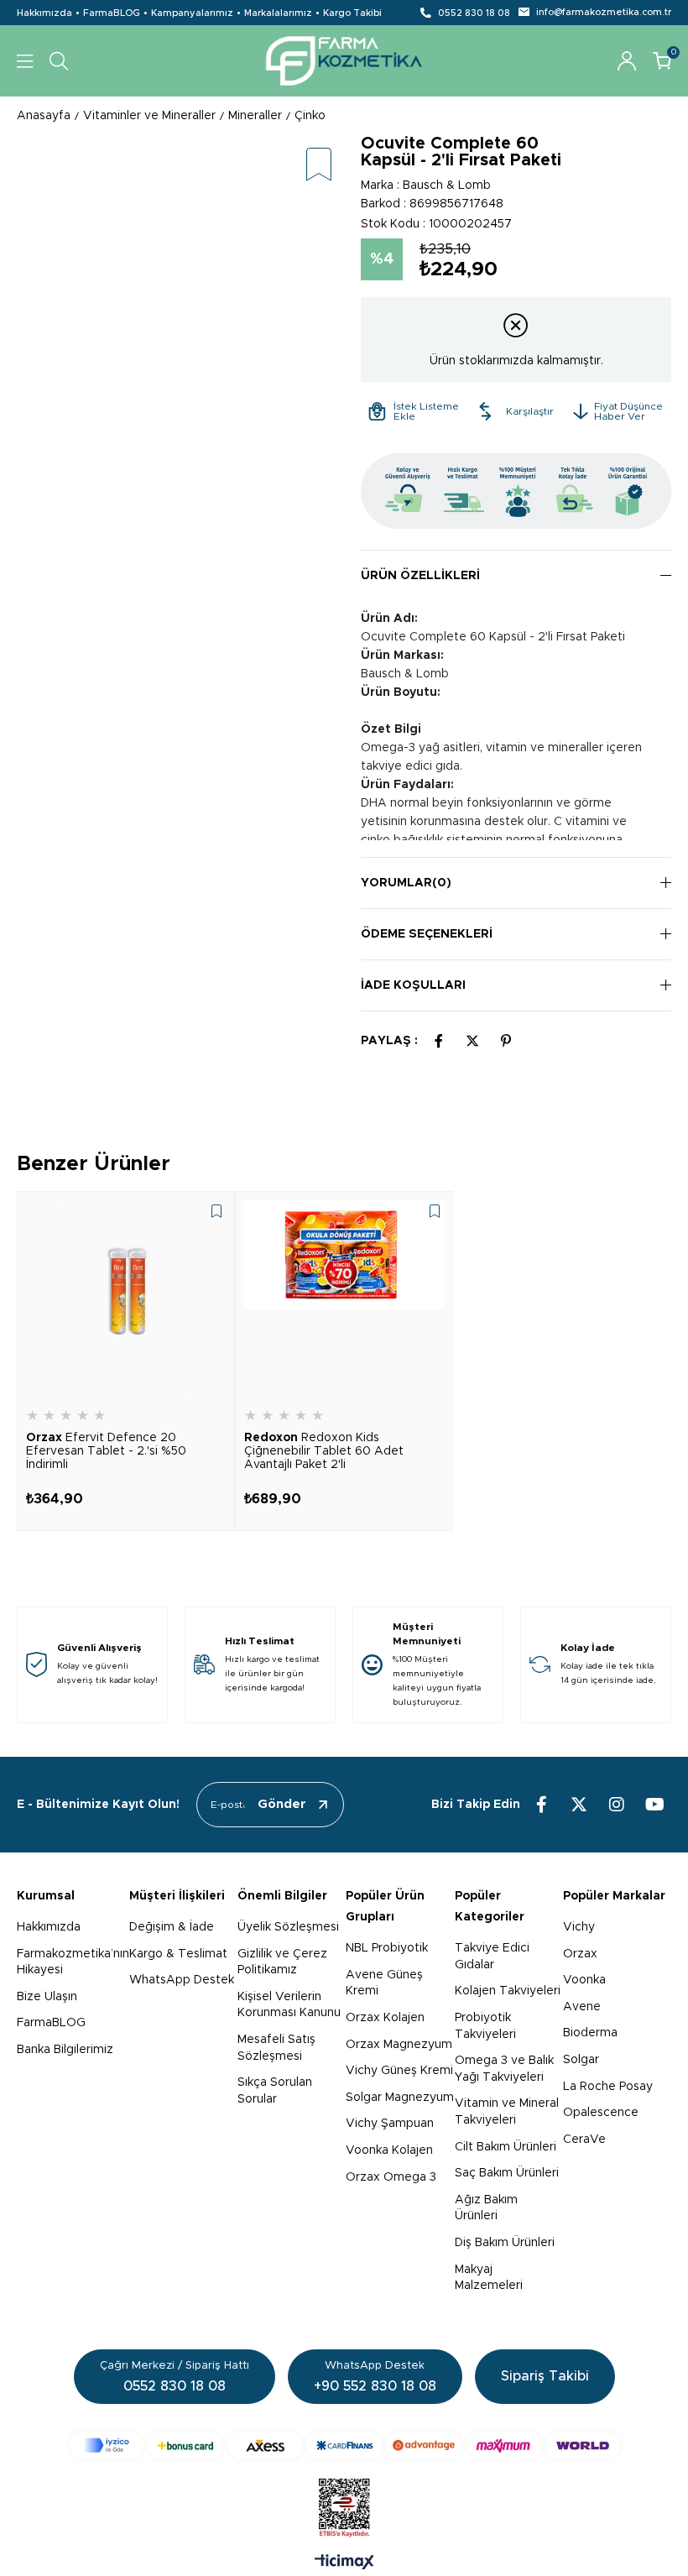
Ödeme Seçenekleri (427, 934)
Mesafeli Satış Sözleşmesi (276, 2048)
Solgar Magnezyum (400, 2098)
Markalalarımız (278, 13)
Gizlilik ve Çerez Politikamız (282, 1962)
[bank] (344, 2445)
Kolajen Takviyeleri (508, 1991)
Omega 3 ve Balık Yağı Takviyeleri (504, 2069)
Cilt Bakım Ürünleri (506, 2147)
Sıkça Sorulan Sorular (275, 2091)
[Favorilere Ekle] (319, 166)
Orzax (580, 1954)
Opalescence (601, 2113)
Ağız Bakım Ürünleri (486, 2208)
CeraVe (584, 2140)
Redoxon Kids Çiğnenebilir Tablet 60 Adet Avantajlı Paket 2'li (324, 1451)
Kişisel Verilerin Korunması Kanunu (289, 2005)
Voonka (584, 1980)
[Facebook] (541, 1805)
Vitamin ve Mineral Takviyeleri (507, 2112)
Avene (582, 2007)
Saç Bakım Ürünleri (507, 2173)
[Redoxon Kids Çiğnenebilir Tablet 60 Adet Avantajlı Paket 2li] (344, 1300)
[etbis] (344, 2508)
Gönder (282, 1804)
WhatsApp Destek (182, 1980)
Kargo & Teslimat (178, 1954)
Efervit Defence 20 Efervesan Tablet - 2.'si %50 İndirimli (106, 1451)
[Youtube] (654, 1805)
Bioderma (590, 2033)
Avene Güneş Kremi (384, 1983)
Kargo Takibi (352, 13)
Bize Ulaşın (47, 1997)
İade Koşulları (413, 985)
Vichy (579, 1927)
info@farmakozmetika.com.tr (604, 12)
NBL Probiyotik (387, 1948)
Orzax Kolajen (385, 2018)
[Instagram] (617, 1805)
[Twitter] (579, 1805)
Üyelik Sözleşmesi (288, 1927)
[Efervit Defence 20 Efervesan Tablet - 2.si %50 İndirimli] (126, 1300)
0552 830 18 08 (474, 13)
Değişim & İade (172, 1927)
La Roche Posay (608, 2087)
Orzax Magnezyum (399, 2045)
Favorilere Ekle (216, 1211)
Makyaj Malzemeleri (489, 2278)
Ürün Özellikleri (420, 576)
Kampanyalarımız (192, 13)
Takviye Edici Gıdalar (492, 1957)
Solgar (581, 2060)
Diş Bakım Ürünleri (505, 2243)
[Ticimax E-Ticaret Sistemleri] (344, 2563)
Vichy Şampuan (390, 2124)
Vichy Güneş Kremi (399, 2071)
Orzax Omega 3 (391, 2177)
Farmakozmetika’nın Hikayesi (73, 1962)
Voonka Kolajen (389, 2150)
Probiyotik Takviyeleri (485, 2026)
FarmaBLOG (112, 13)
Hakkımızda (44, 13)
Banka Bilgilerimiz (65, 2050)
